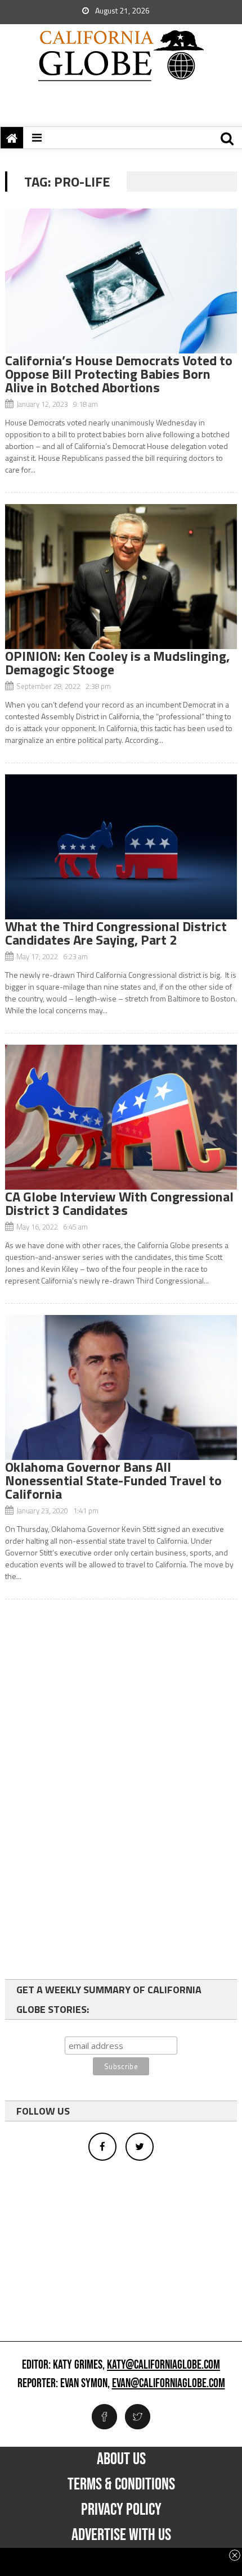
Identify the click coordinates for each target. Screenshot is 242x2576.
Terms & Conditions (121, 2484)
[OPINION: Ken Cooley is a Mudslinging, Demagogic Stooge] (121, 577)
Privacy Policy (121, 2510)
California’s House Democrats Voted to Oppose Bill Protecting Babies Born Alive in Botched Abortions (119, 374)
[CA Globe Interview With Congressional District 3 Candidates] (121, 1117)
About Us (121, 2459)
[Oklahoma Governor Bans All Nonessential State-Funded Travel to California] (121, 1387)
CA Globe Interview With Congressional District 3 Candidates (119, 1203)
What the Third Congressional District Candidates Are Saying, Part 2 (116, 933)
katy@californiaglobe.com (163, 2365)
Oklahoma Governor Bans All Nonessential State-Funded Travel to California (113, 1480)
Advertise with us (121, 2535)
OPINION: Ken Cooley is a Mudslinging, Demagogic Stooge (117, 663)
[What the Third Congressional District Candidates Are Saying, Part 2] (121, 847)
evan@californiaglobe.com (169, 2384)
